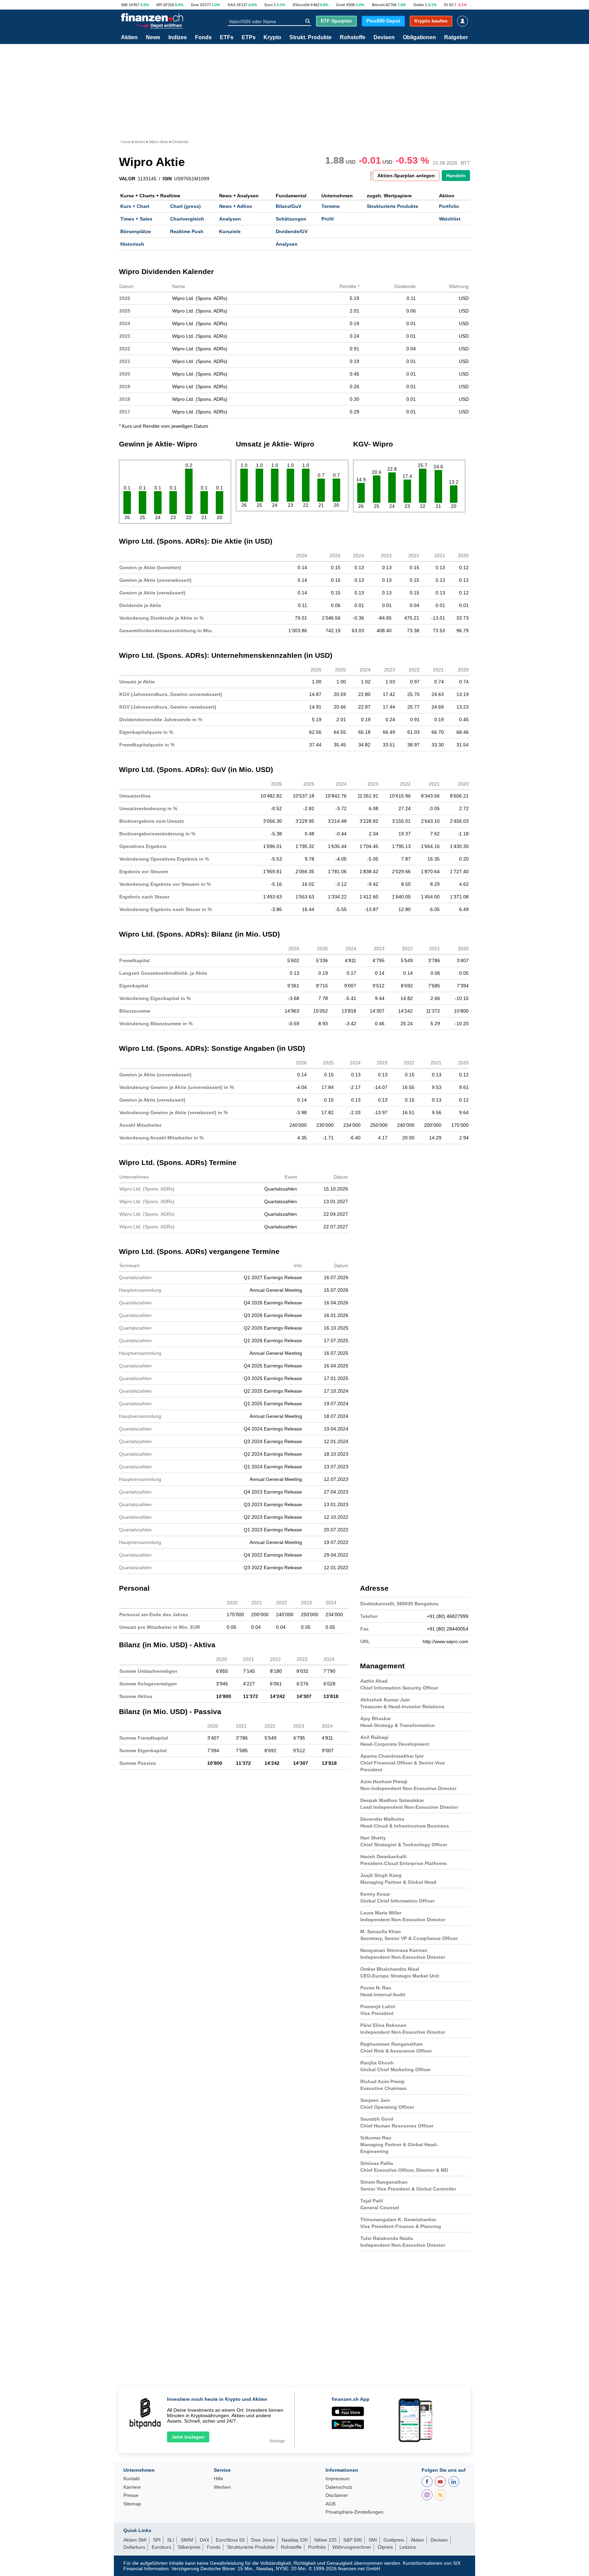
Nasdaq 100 (295, 2540)
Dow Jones (263, 2540)
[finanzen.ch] (152, 17)
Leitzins (408, 2547)
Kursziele (230, 231)
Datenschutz (339, 2487)
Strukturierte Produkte (392, 206)
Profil (328, 219)
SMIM (187, 2540)
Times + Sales (136, 219)
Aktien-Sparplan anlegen (406, 176)
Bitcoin (378, 5)
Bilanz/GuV (289, 206)
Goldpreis (394, 2540)
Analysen (230, 219)
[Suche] (308, 21)
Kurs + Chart (135, 206)
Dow (195, 5)
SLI (171, 2540)
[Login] (463, 21)
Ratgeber (456, 37)
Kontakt (132, 2479)
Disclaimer (337, 2495)
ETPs (249, 37)
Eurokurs (161, 2547)
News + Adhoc (236, 206)
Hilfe (218, 2479)
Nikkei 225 (326, 2540)
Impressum (338, 2479)
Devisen (384, 37)
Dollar (419, 5)
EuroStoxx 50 (230, 2540)
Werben (222, 2487)
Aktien (129, 37)
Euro (269, 5)
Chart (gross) (185, 206)
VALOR (127, 179)
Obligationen (419, 37)
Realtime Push (187, 231)
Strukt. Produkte (311, 37)
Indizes (178, 37)
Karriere (132, 2487)
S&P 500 (353, 2540)
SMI (124, 5)
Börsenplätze (136, 231)
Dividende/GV (292, 231)
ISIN (167, 179)
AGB (330, 2504)
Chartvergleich (187, 219)
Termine (331, 206)
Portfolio (449, 206)
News (153, 37)
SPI (159, 5)
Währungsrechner (352, 2547)
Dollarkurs (134, 2547)
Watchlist (450, 219)
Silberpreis (189, 2547)
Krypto (272, 37)
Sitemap (132, 2504)
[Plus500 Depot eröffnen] (159, 25)
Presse (131, 2495)
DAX (232, 5)
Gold (341, 5)
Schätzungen (291, 219)
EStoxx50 (301, 5)
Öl (446, 5)
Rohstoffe (353, 37)
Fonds (203, 37)
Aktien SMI (135, 2540)
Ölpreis (385, 2547)
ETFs (227, 37)
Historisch (132, 244)
